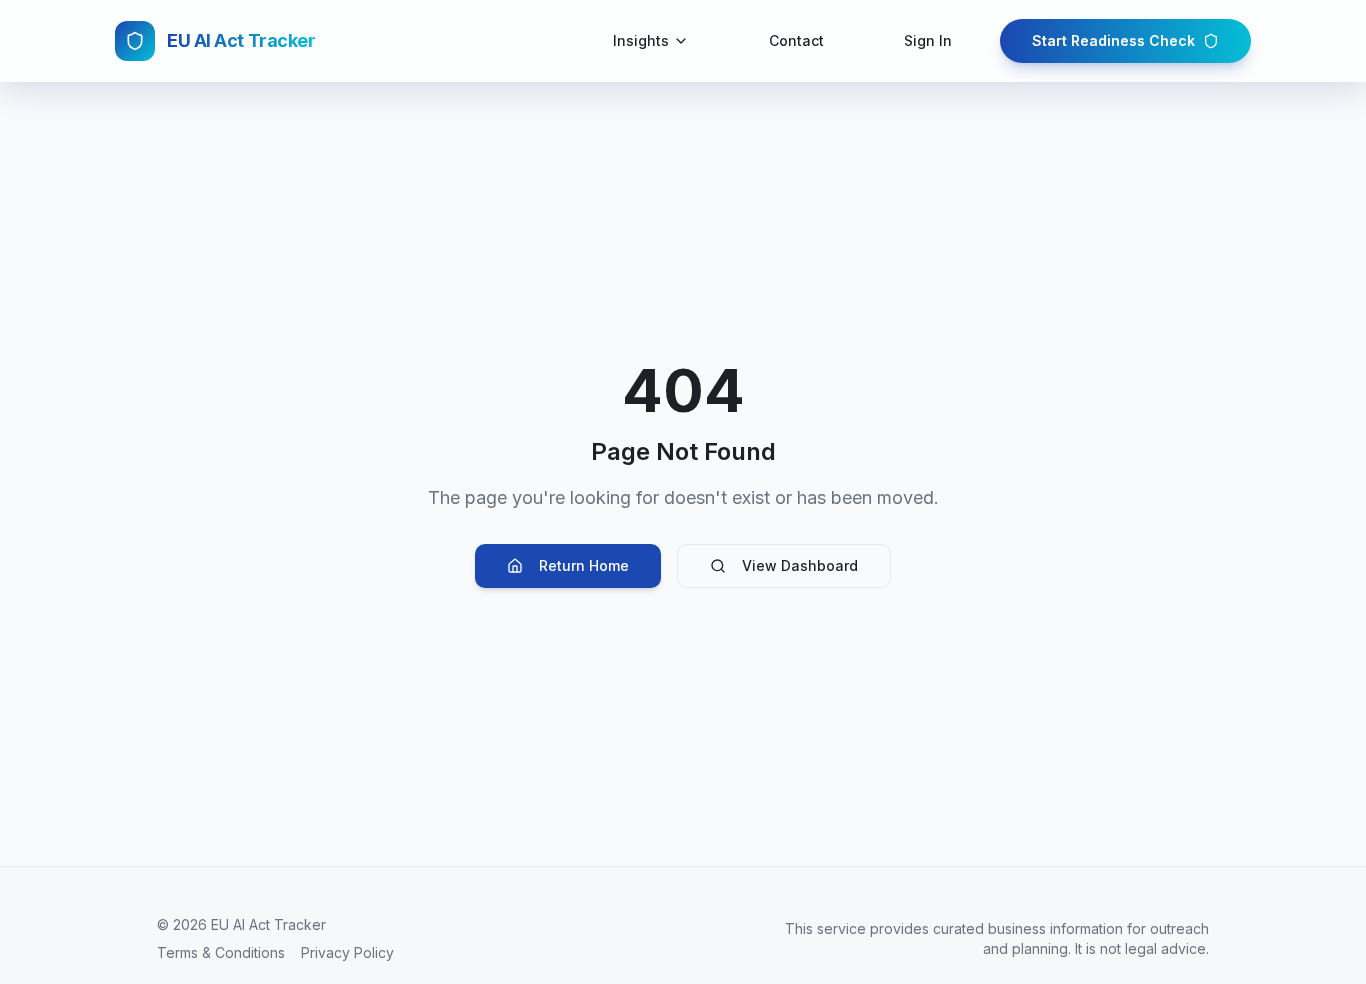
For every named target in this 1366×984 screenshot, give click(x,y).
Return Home (584, 565)
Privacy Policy (347, 952)
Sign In (928, 40)
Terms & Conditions (221, 952)
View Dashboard (800, 565)
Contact (796, 40)
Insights (641, 40)
